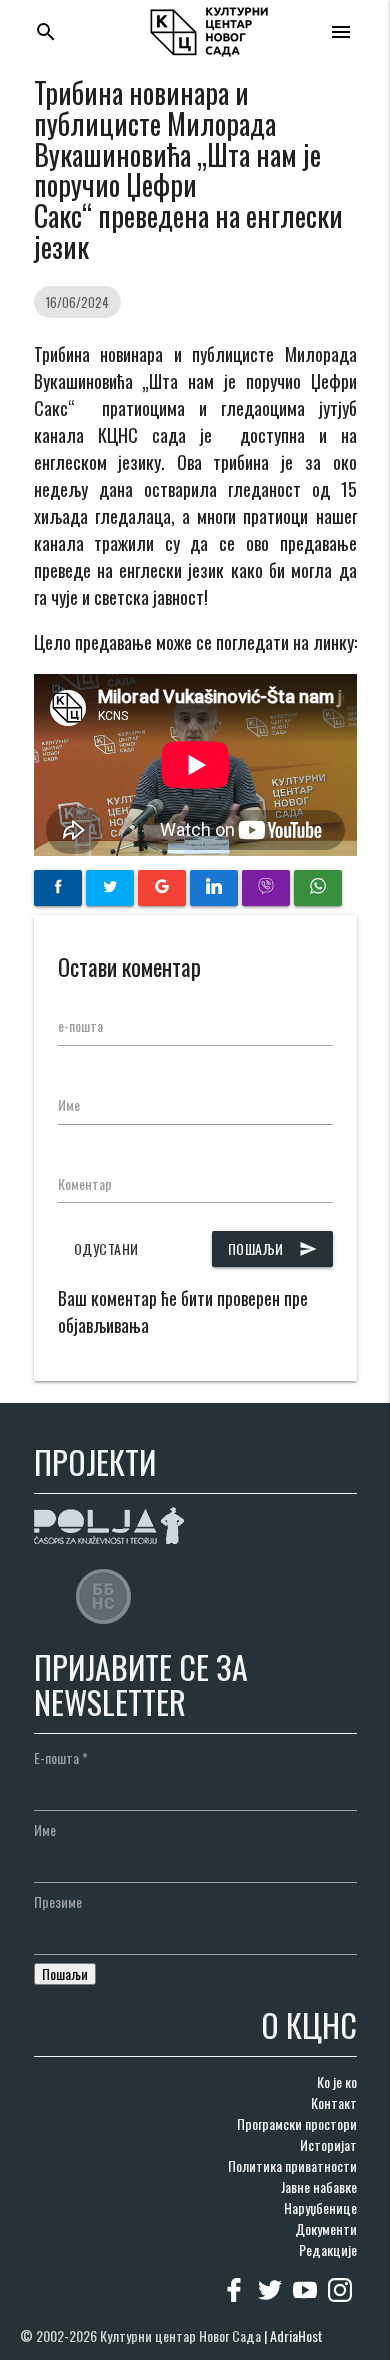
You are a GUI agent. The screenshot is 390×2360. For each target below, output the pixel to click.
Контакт (334, 2102)
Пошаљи (272, 1248)
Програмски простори (297, 2123)
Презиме (58, 1901)
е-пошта (80, 1025)
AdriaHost (296, 2335)
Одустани (106, 1248)
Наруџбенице (320, 2207)
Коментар (85, 1183)
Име (69, 1104)
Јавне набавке (319, 2186)
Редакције (328, 2249)
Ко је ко (337, 2081)
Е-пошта (61, 1757)
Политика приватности (292, 2165)
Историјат (328, 2144)
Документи (326, 2228)
